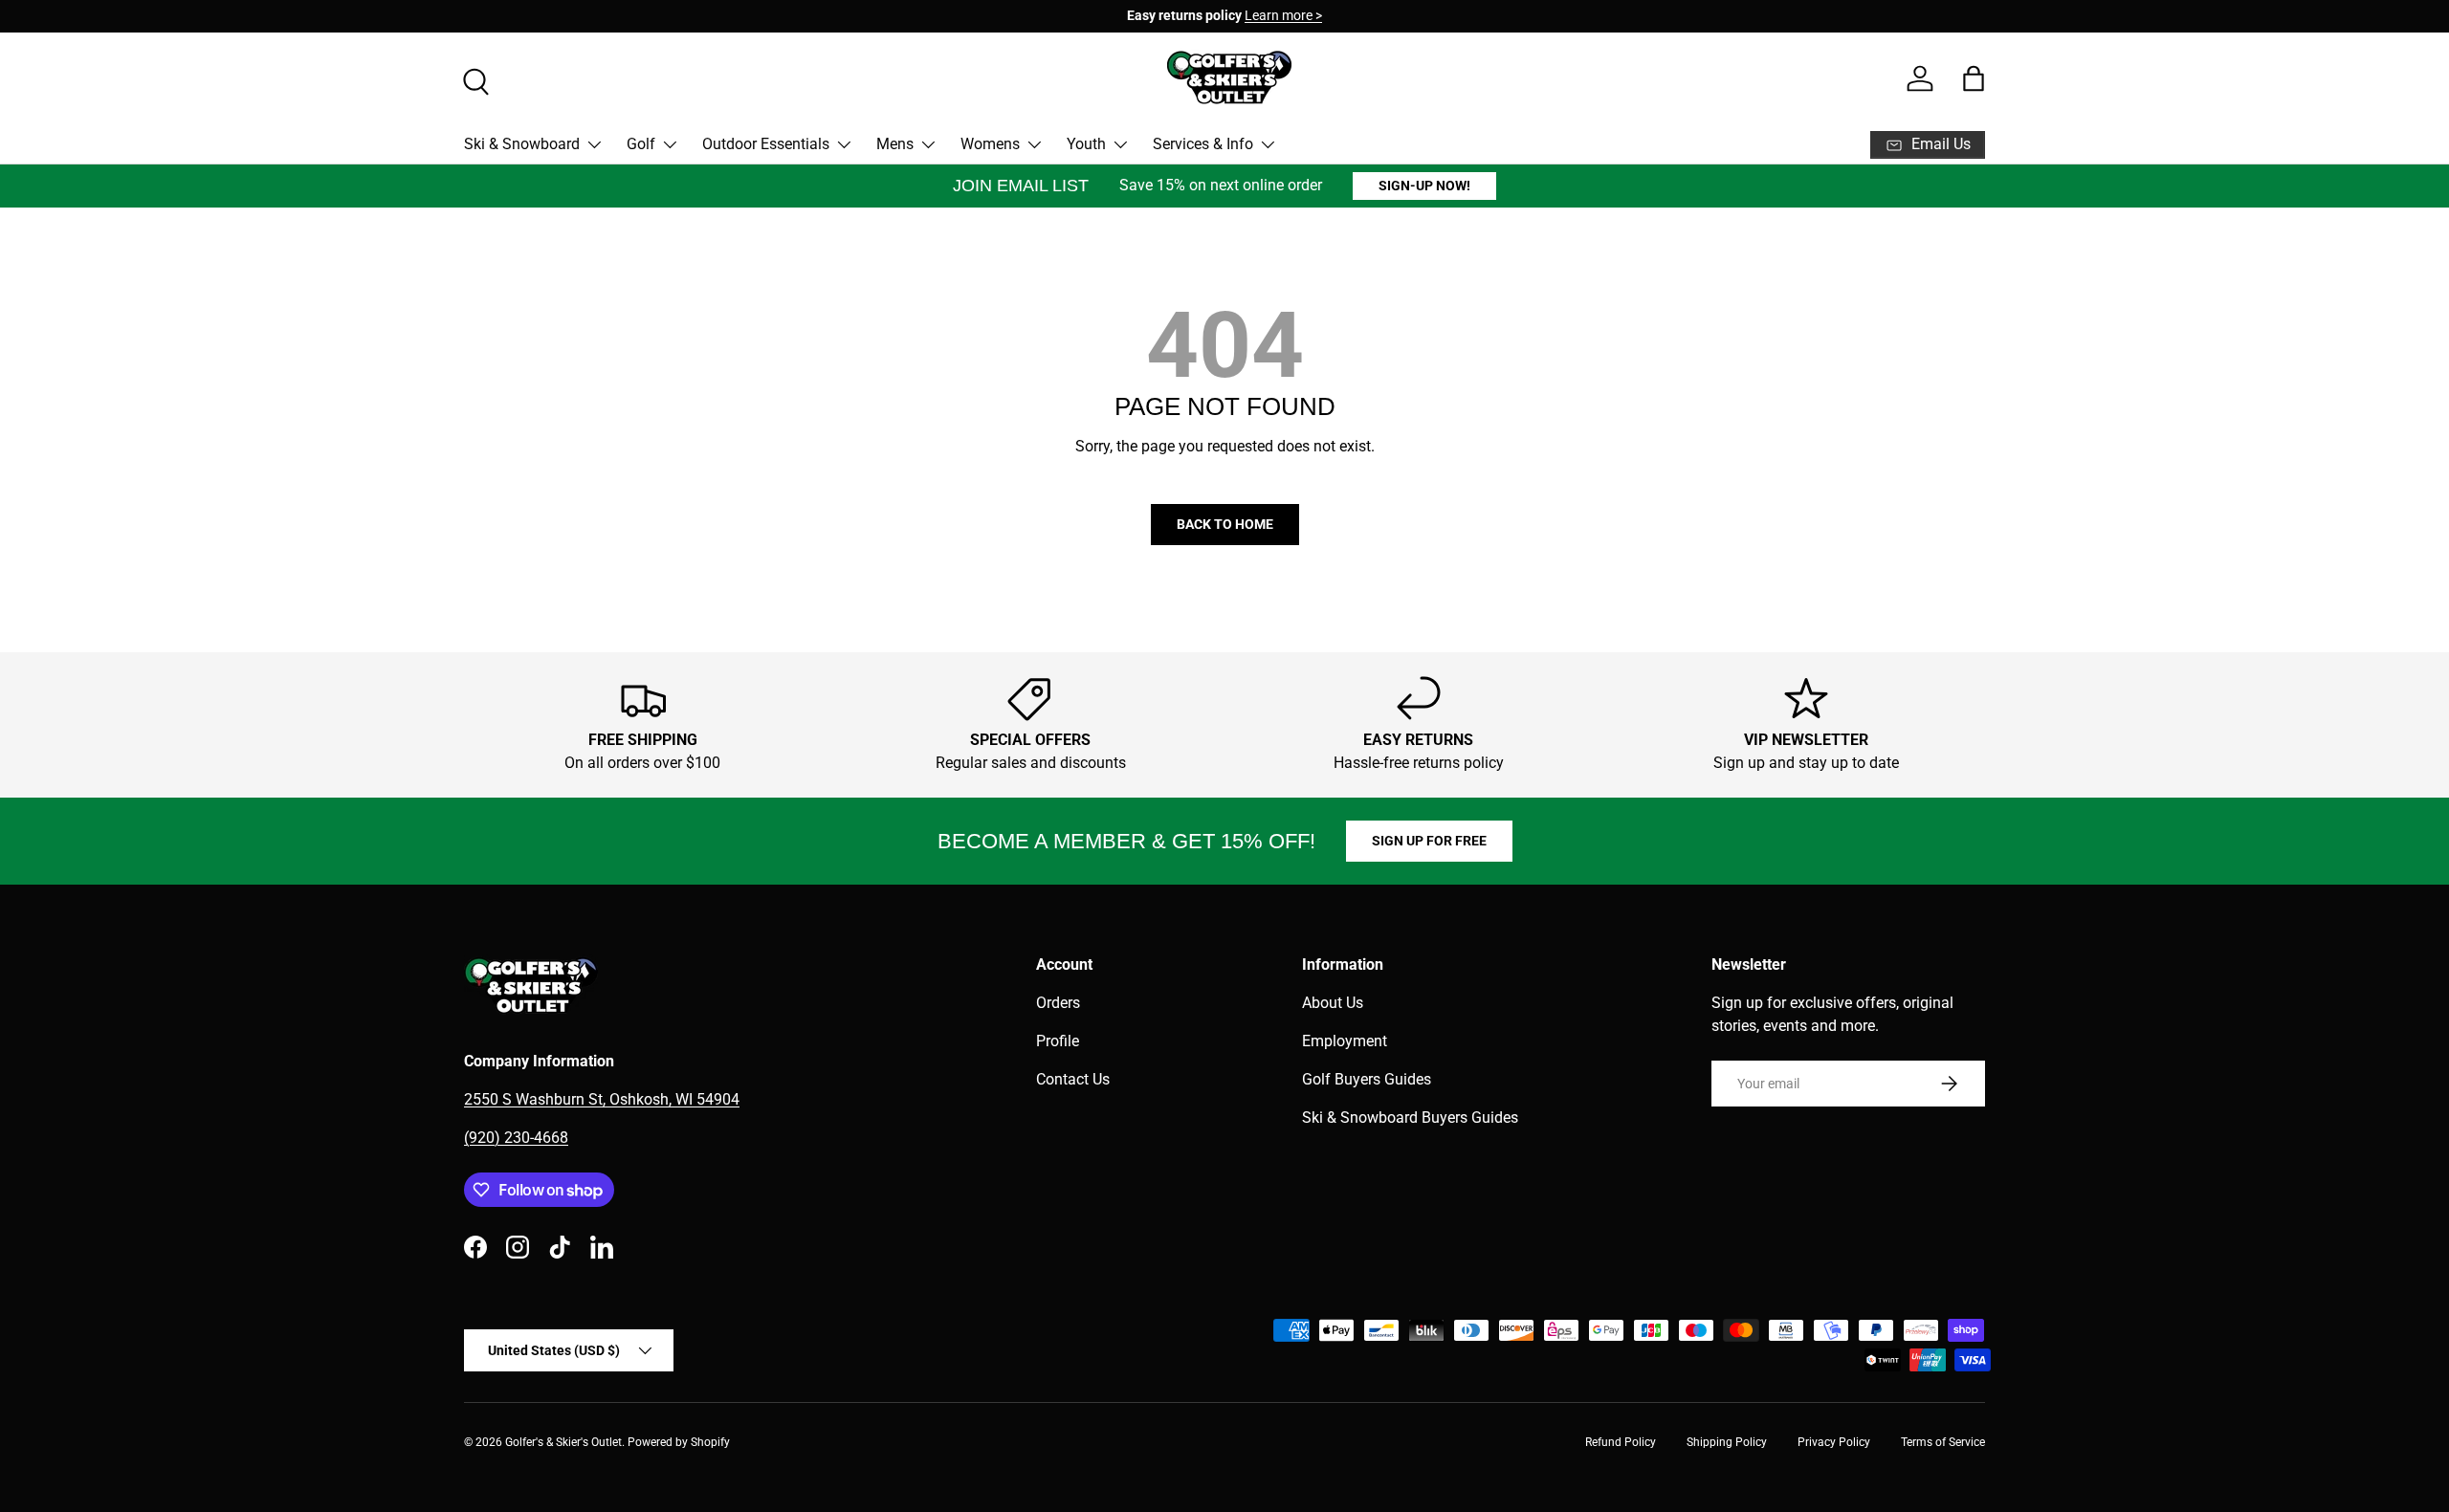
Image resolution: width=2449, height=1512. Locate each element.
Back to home (1225, 524)
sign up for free (1429, 841)
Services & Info (1203, 144)
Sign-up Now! (1424, 186)
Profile (1058, 1041)
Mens (895, 144)
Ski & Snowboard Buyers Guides (1410, 1118)
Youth (1086, 144)
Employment (1345, 1041)
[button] (1974, 78)
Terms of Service (1943, 1442)
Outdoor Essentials (766, 144)
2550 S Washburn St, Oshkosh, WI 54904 (602, 1099)
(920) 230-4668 (516, 1138)
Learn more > (1283, 16)
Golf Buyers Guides (1367, 1079)
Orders (1058, 1003)
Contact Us (1073, 1079)
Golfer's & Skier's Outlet (563, 1442)
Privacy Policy (1834, 1442)
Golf (641, 144)
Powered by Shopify (679, 1442)
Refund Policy (1621, 1442)
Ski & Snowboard (522, 144)
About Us (1333, 1003)
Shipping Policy (1727, 1442)
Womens (990, 144)
